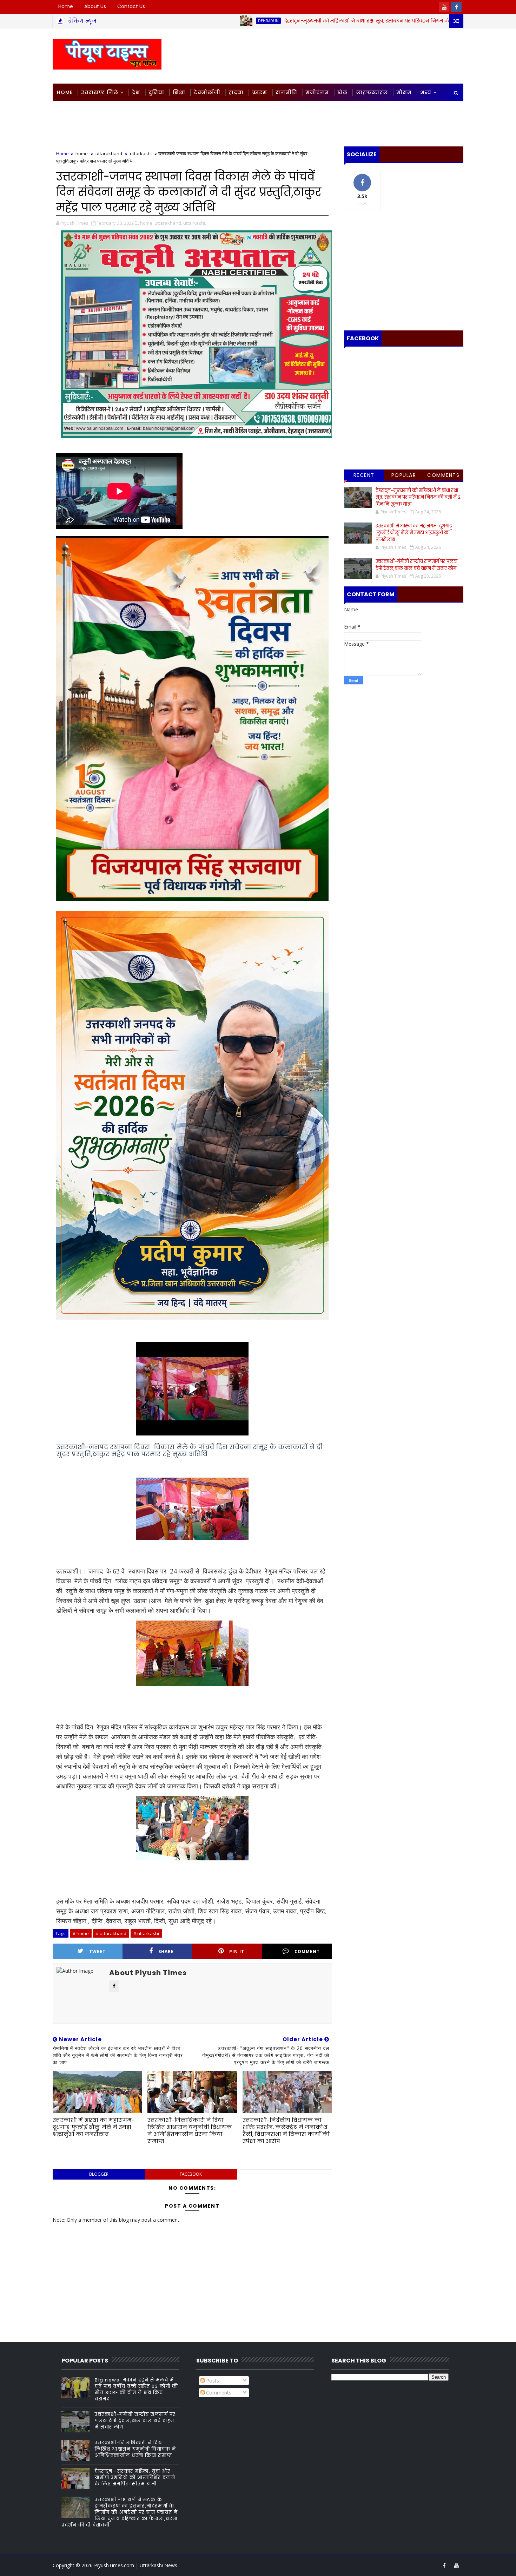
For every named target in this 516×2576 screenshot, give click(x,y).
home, (147, 223)
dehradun (177, 21)
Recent (364, 475)
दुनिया (156, 92)
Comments (443, 475)
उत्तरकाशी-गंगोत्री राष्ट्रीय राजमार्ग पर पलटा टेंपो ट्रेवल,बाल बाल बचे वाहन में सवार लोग (416, 565)
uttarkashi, (195, 223)
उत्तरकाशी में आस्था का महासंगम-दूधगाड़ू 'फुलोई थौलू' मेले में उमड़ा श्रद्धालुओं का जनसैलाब (94, 2127)
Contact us (131, 6)
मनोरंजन (317, 92)
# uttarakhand (111, 1933)
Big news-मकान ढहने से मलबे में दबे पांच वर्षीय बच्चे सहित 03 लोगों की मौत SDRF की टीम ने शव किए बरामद (136, 2390)
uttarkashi (141, 153)
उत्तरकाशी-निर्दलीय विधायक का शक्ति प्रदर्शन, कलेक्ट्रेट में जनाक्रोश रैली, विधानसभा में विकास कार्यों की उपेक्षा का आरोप (286, 2131)
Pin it (237, 1951)
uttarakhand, (168, 223)
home (82, 153)
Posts (212, 2381)
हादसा (236, 92)
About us (95, 6)
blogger (99, 2174)
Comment (307, 1951)
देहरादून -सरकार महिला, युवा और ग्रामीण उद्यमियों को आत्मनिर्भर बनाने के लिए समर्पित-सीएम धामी (135, 2478)
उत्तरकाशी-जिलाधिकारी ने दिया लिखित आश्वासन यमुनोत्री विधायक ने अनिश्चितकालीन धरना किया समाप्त (190, 2131)
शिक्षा (179, 92)
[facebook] (456, 7)
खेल (342, 92)
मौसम (404, 92)
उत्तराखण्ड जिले (100, 92)
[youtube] (444, 7)
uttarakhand (109, 153)
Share (166, 1951)
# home (81, 1933)
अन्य (426, 92)
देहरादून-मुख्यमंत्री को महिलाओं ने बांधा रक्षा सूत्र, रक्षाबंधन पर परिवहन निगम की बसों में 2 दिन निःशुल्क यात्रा (306, 21)
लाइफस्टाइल (372, 92)
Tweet (97, 1951)
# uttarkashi (146, 1933)
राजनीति (286, 92)
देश (136, 92)
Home (66, 6)
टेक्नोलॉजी (207, 92)
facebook (191, 2174)
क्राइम (260, 92)
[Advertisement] (335, 55)
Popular (404, 475)
